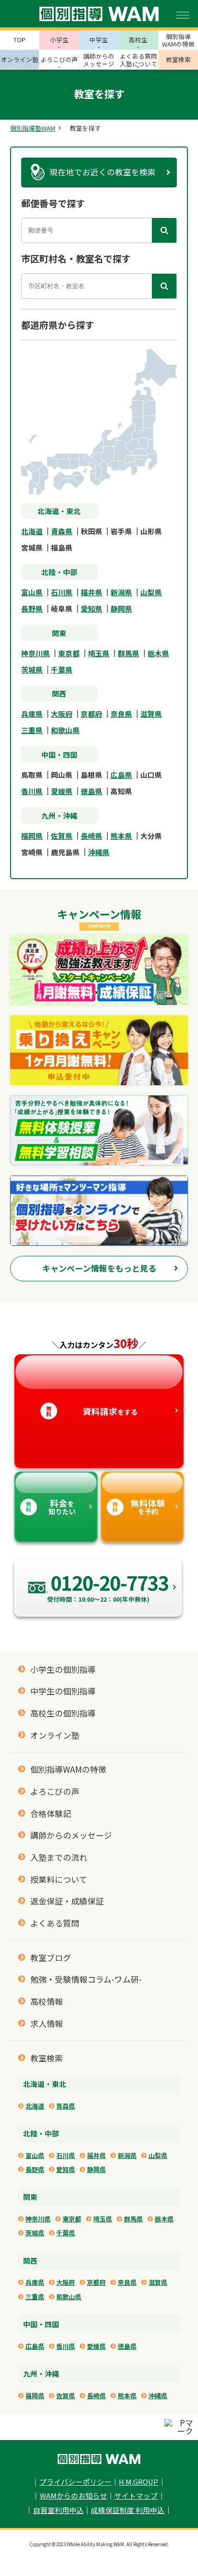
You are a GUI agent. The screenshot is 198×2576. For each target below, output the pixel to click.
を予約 (139, 1507)
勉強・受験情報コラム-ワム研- (86, 1979)
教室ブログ (51, 1958)
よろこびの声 (55, 1791)
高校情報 (47, 2001)
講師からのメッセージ (71, 1835)
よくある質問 (55, 1923)
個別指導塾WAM (33, 129)
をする (92, 1411)
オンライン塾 (55, 1735)
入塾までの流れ (59, 1857)
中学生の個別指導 (63, 1691)
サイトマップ (136, 2496)
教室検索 (47, 2058)
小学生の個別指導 (63, 1669)
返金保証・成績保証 (67, 1901)
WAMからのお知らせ (74, 2496)
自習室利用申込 (58, 2510)
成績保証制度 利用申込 (128, 2510)
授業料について (59, 1879)
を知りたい (51, 1507)
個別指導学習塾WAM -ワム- (99, 2459)
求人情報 (47, 2024)
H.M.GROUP (138, 2482)
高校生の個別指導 (63, 1713)
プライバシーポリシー (75, 2482)
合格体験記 (51, 1814)
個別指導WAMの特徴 (68, 1769)
